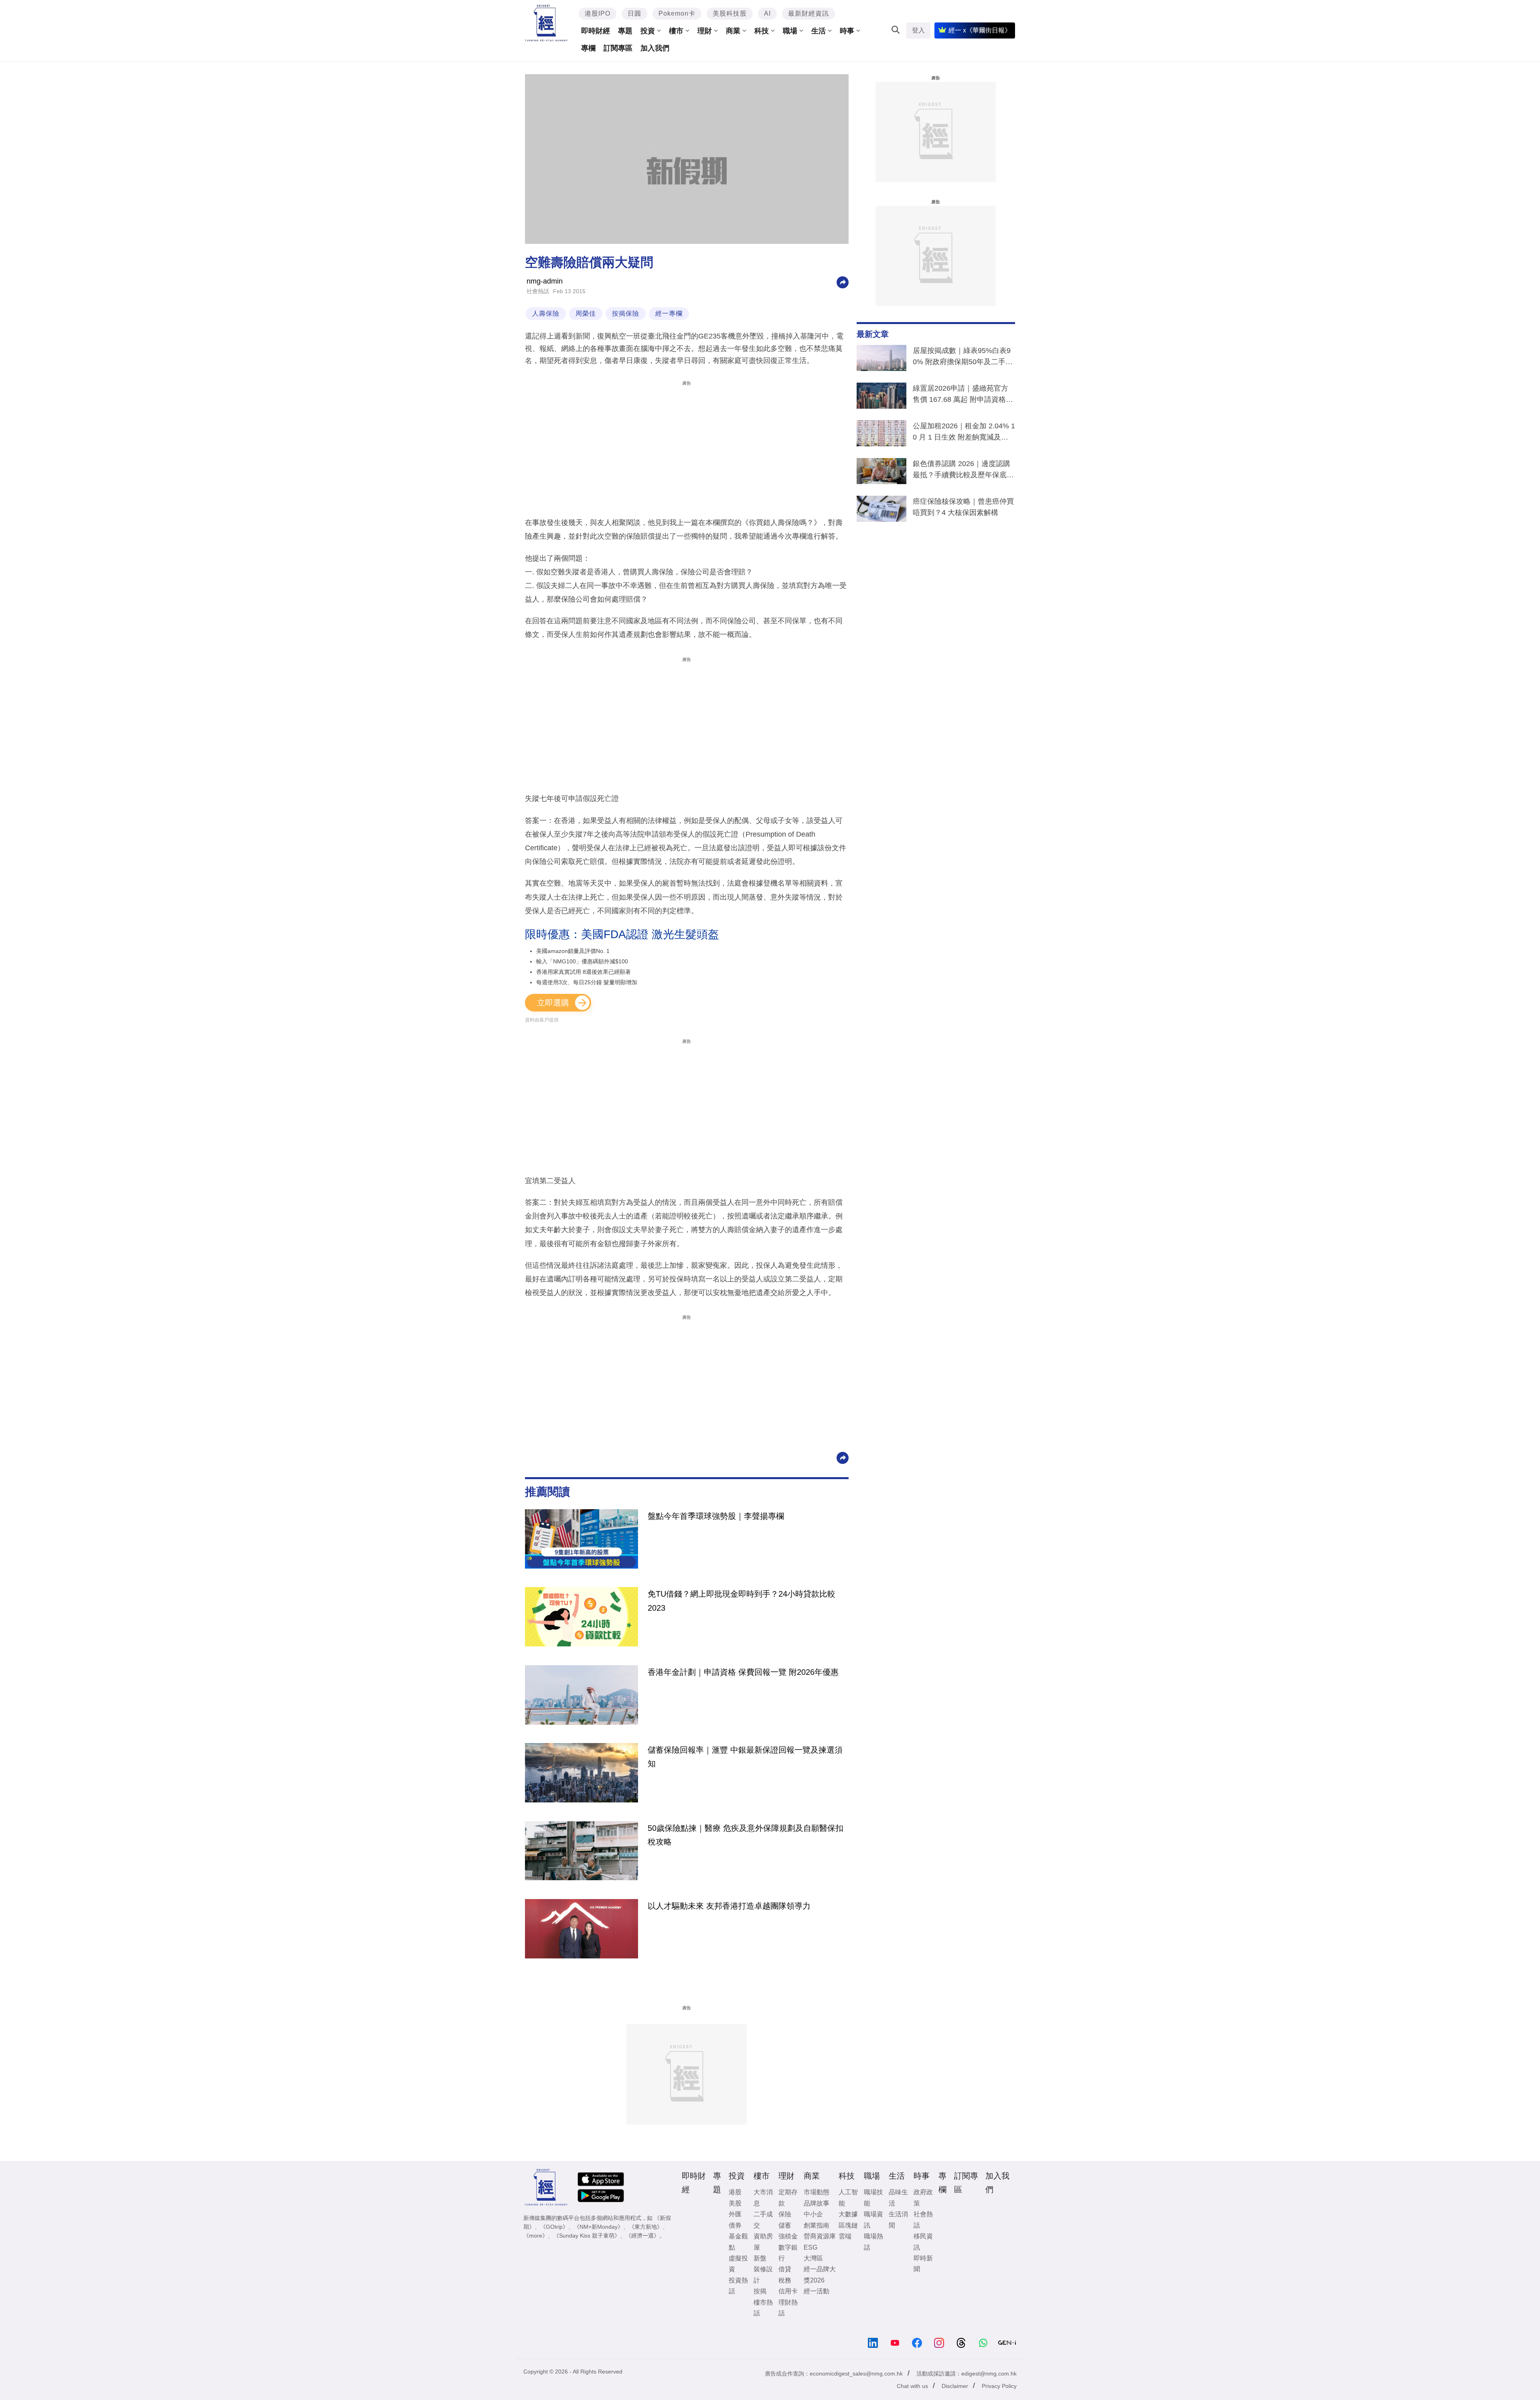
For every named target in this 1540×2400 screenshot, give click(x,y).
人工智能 (848, 2197)
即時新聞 (923, 2264)
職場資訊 (873, 2220)
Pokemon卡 (677, 13)
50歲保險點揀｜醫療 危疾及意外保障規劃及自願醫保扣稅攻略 (746, 1835)
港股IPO (598, 13)
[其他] (843, 282)
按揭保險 (626, 313)
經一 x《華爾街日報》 (980, 30)
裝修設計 (763, 2274)
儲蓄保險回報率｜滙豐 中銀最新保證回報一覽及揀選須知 (745, 1757)
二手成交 (763, 2220)
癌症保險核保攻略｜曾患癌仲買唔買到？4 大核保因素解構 (963, 507)
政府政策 (923, 2197)
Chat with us (912, 2386)
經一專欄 (669, 313)
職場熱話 (873, 2242)
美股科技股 (730, 13)
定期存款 (788, 2197)
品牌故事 (817, 2203)
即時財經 (596, 31)
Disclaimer (955, 2386)
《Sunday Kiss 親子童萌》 (587, 2236)
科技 (762, 31)
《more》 (536, 2236)
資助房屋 (763, 2242)
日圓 (634, 13)
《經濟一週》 (642, 2236)
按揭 (760, 2291)
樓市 (676, 31)
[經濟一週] (546, 23)
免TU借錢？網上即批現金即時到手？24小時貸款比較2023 (742, 1601)
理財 (705, 31)
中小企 (813, 2214)
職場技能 (873, 2197)
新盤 (760, 2258)
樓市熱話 (763, 2308)
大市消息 (763, 2197)
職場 (790, 31)
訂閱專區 (618, 48)
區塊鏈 (848, 2225)
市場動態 (817, 2192)
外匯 (735, 2214)
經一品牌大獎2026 (820, 2274)
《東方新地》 (646, 2227)
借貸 (785, 2269)
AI (767, 13)
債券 (735, 2225)
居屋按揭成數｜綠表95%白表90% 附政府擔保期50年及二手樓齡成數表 (963, 358)
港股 (735, 2192)
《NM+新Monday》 (599, 2227)
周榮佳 (586, 313)
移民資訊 (923, 2242)
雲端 (845, 2236)
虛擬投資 (738, 2264)
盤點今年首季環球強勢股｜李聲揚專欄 (716, 1516)
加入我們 (655, 48)
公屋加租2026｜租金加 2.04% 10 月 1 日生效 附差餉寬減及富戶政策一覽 (964, 433)
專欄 (588, 48)
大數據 (848, 2214)
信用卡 (788, 2291)
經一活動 (817, 2291)
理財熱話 (788, 2308)
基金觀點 (738, 2242)
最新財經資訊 (808, 13)
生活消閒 (898, 2220)
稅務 (785, 2280)
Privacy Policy (999, 2386)
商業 (733, 31)
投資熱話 (738, 2286)
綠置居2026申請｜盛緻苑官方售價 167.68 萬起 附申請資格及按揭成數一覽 (963, 395)
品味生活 (898, 2197)
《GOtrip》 (554, 2227)
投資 (648, 31)
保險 (785, 2214)
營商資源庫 (820, 2236)
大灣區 (813, 2258)
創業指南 (817, 2225)
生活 (819, 31)
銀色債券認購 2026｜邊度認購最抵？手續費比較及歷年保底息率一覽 (963, 471)
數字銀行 (788, 2253)
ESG (811, 2247)
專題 (625, 31)
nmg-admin (545, 281)
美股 (735, 2203)
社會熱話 (538, 291)
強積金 (788, 2236)
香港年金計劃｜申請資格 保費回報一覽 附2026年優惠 (743, 1672)
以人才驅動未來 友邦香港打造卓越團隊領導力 (729, 1906)
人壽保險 (546, 313)
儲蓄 (785, 2225)
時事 (847, 31)
